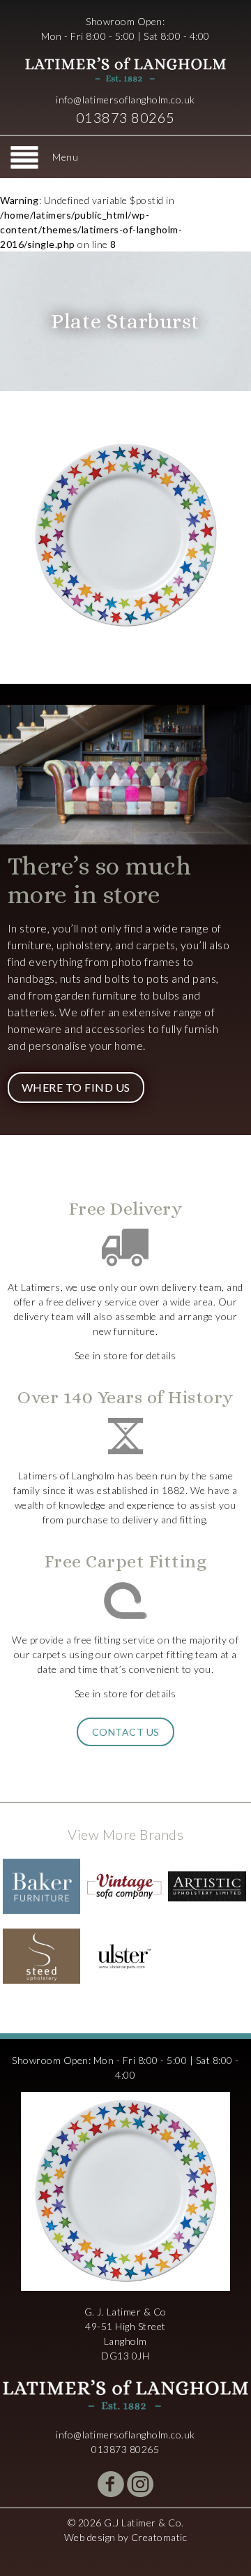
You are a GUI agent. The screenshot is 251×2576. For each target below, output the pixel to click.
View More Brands (125, 1834)
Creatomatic (159, 2537)
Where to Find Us (76, 1087)
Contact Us (126, 1732)
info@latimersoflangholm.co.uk (125, 100)
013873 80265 (125, 117)
